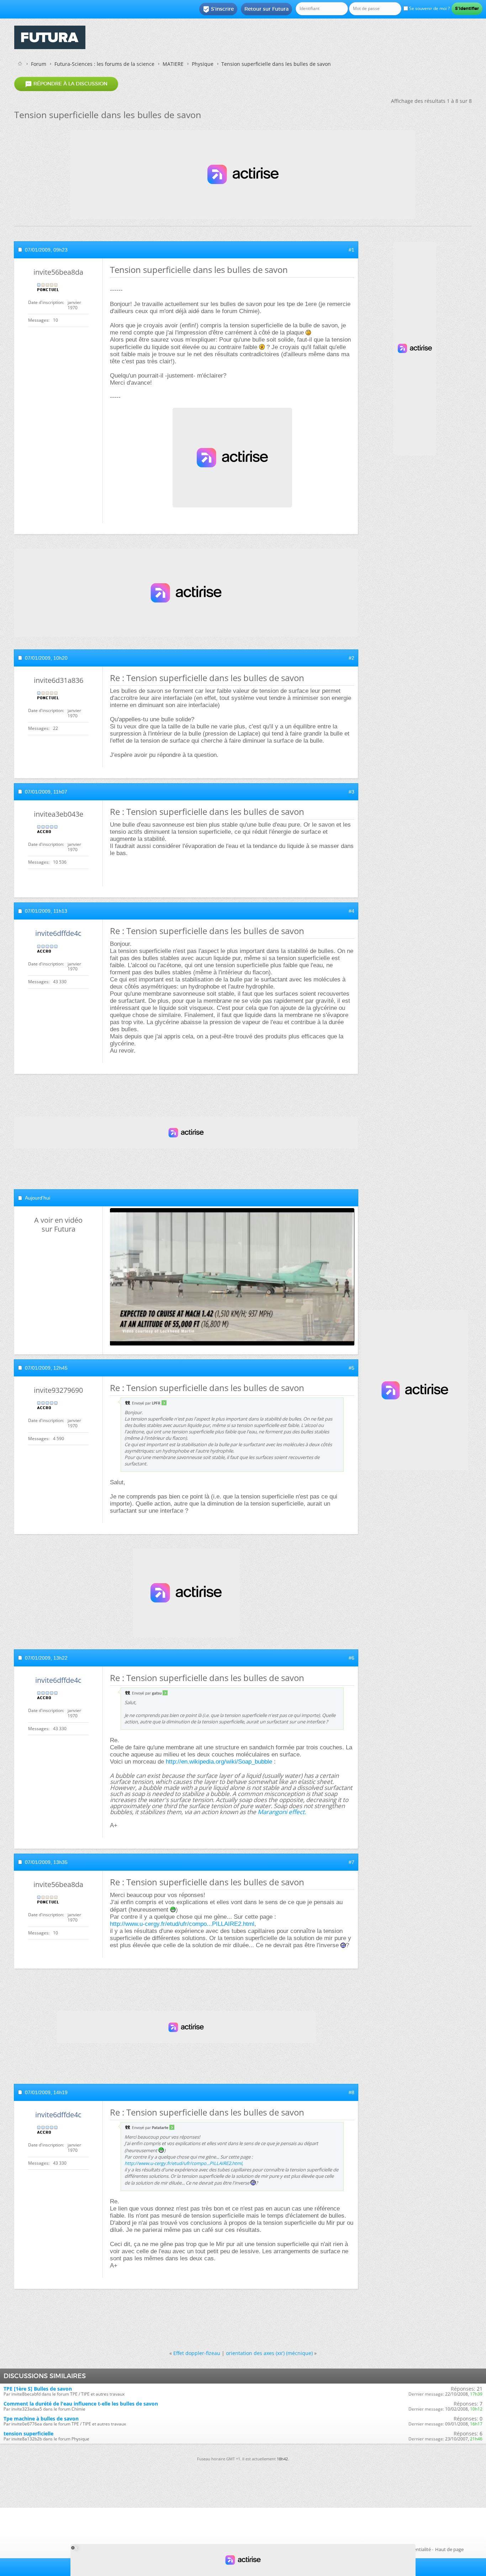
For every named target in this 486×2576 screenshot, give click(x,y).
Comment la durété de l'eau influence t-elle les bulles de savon (81, 2404)
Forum (39, 64)
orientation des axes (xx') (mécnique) (269, 2353)
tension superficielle (28, 2433)
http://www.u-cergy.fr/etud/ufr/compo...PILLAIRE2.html (182, 1924)
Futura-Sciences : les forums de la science (104, 64)
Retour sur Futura (266, 9)
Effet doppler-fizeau (197, 2353)
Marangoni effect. (282, 1812)
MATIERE (173, 64)
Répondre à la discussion (66, 84)
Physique (203, 64)
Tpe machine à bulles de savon (41, 2419)
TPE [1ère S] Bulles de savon (38, 2389)
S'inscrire (218, 9)
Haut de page (449, 2549)
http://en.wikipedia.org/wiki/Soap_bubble (219, 1762)
